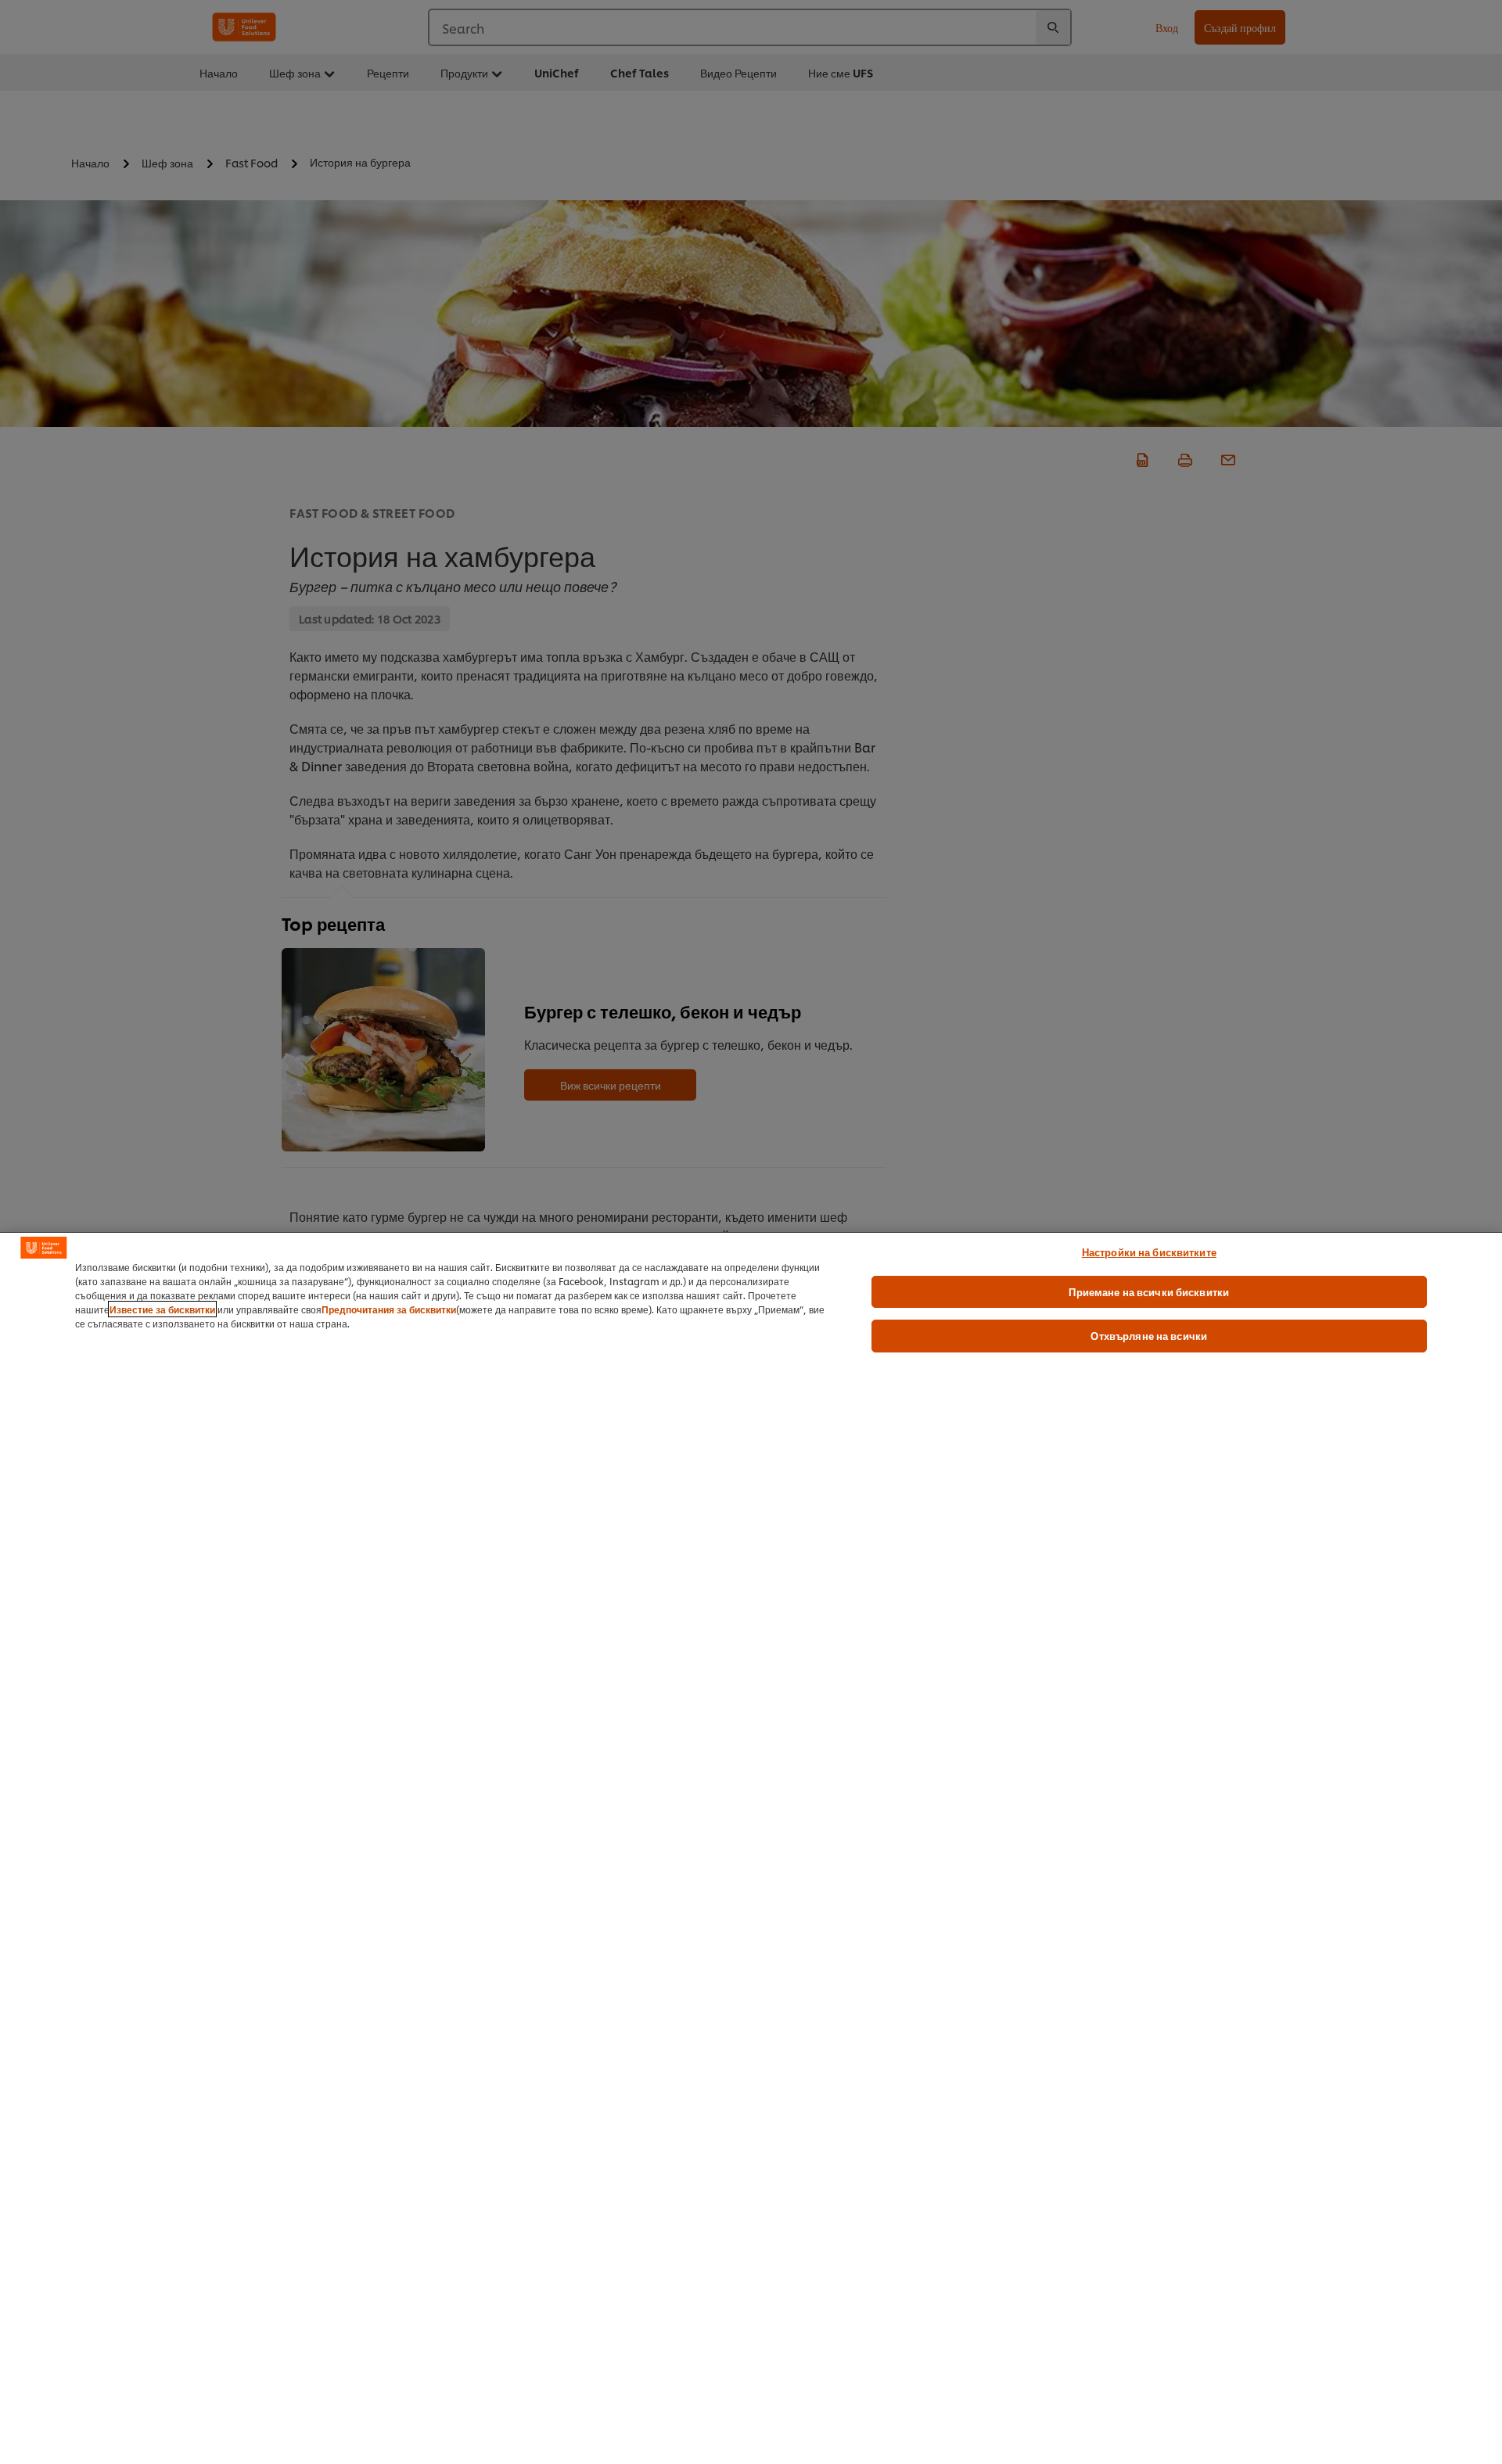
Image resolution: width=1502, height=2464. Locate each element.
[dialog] (751, 1848)
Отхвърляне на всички (1149, 1335)
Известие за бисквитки (162, 1309)
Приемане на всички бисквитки (1149, 1291)
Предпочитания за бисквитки (389, 1309)
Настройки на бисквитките (1149, 1252)
